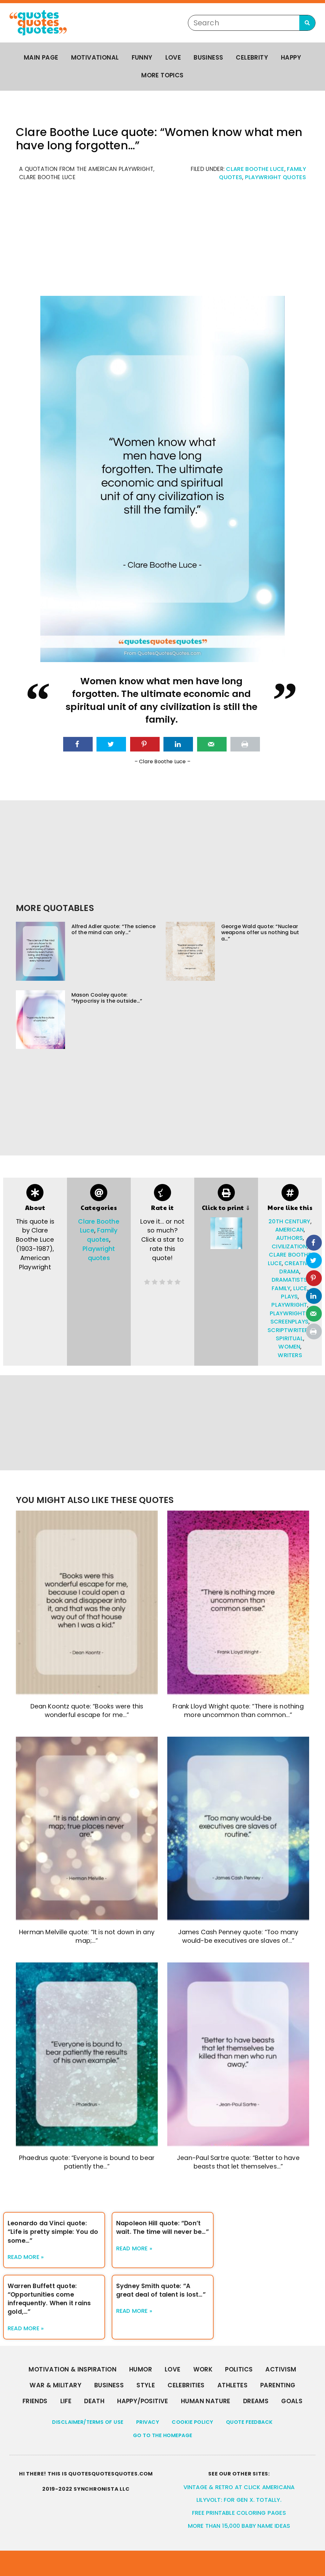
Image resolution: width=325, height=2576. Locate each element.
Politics (239, 2369)
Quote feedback (249, 2422)
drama (289, 1272)
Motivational (95, 58)
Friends (35, 2401)
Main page (41, 58)
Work (203, 2369)
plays (289, 1297)
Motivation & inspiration (73, 2369)
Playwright (289, 1305)
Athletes (232, 2385)
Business (208, 58)
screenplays (289, 1322)
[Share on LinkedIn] (178, 744)
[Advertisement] (162, 242)
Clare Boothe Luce (255, 169)
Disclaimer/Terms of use (88, 2422)
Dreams (256, 2401)
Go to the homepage (163, 2435)
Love (173, 58)
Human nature (206, 2401)
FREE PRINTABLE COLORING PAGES (239, 2513)
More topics (162, 75)
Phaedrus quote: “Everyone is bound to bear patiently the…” (87, 2162)
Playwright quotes (275, 177)
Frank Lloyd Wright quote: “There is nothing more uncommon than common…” (238, 1711)
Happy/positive (143, 2401)
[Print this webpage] (245, 744)
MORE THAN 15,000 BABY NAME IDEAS (239, 2526)
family (281, 1288)
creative (298, 1263)
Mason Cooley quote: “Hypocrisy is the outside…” (107, 998)
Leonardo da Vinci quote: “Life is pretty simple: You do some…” (53, 2232)
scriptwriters (290, 1330)
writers (290, 1355)
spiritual (289, 1338)
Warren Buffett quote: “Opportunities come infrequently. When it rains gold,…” (49, 2299)
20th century (289, 1221)
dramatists (289, 1280)
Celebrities (186, 2385)
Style (146, 2385)
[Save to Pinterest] (145, 744)
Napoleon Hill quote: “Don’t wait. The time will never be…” (162, 2228)
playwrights (289, 1313)
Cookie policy (192, 2422)
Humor (141, 2369)
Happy (291, 58)
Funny (142, 58)
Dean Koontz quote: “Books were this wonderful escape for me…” (87, 1711)
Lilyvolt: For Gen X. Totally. (239, 2500)
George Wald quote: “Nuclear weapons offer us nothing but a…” (260, 932)
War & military (56, 2385)
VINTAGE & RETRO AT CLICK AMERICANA (239, 2487)
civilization (289, 1246)
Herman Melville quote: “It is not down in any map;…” (87, 1936)
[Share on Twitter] (111, 744)
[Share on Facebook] (78, 744)
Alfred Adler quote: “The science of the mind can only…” (113, 929)
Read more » (26, 2257)
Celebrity (252, 58)
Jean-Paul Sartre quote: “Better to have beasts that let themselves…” (238, 2162)
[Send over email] (212, 744)
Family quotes (102, 1235)
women (289, 1347)
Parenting (278, 2385)
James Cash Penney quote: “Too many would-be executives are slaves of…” (238, 1936)
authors (289, 1238)
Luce (300, 1288)
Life (66, 2401)
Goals (292, 2401)
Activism (281, 2369)
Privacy (148, 2422)
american (290, 1230)
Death (94, 2401)
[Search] (307, 23)
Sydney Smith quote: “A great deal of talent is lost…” (161, 2290)
